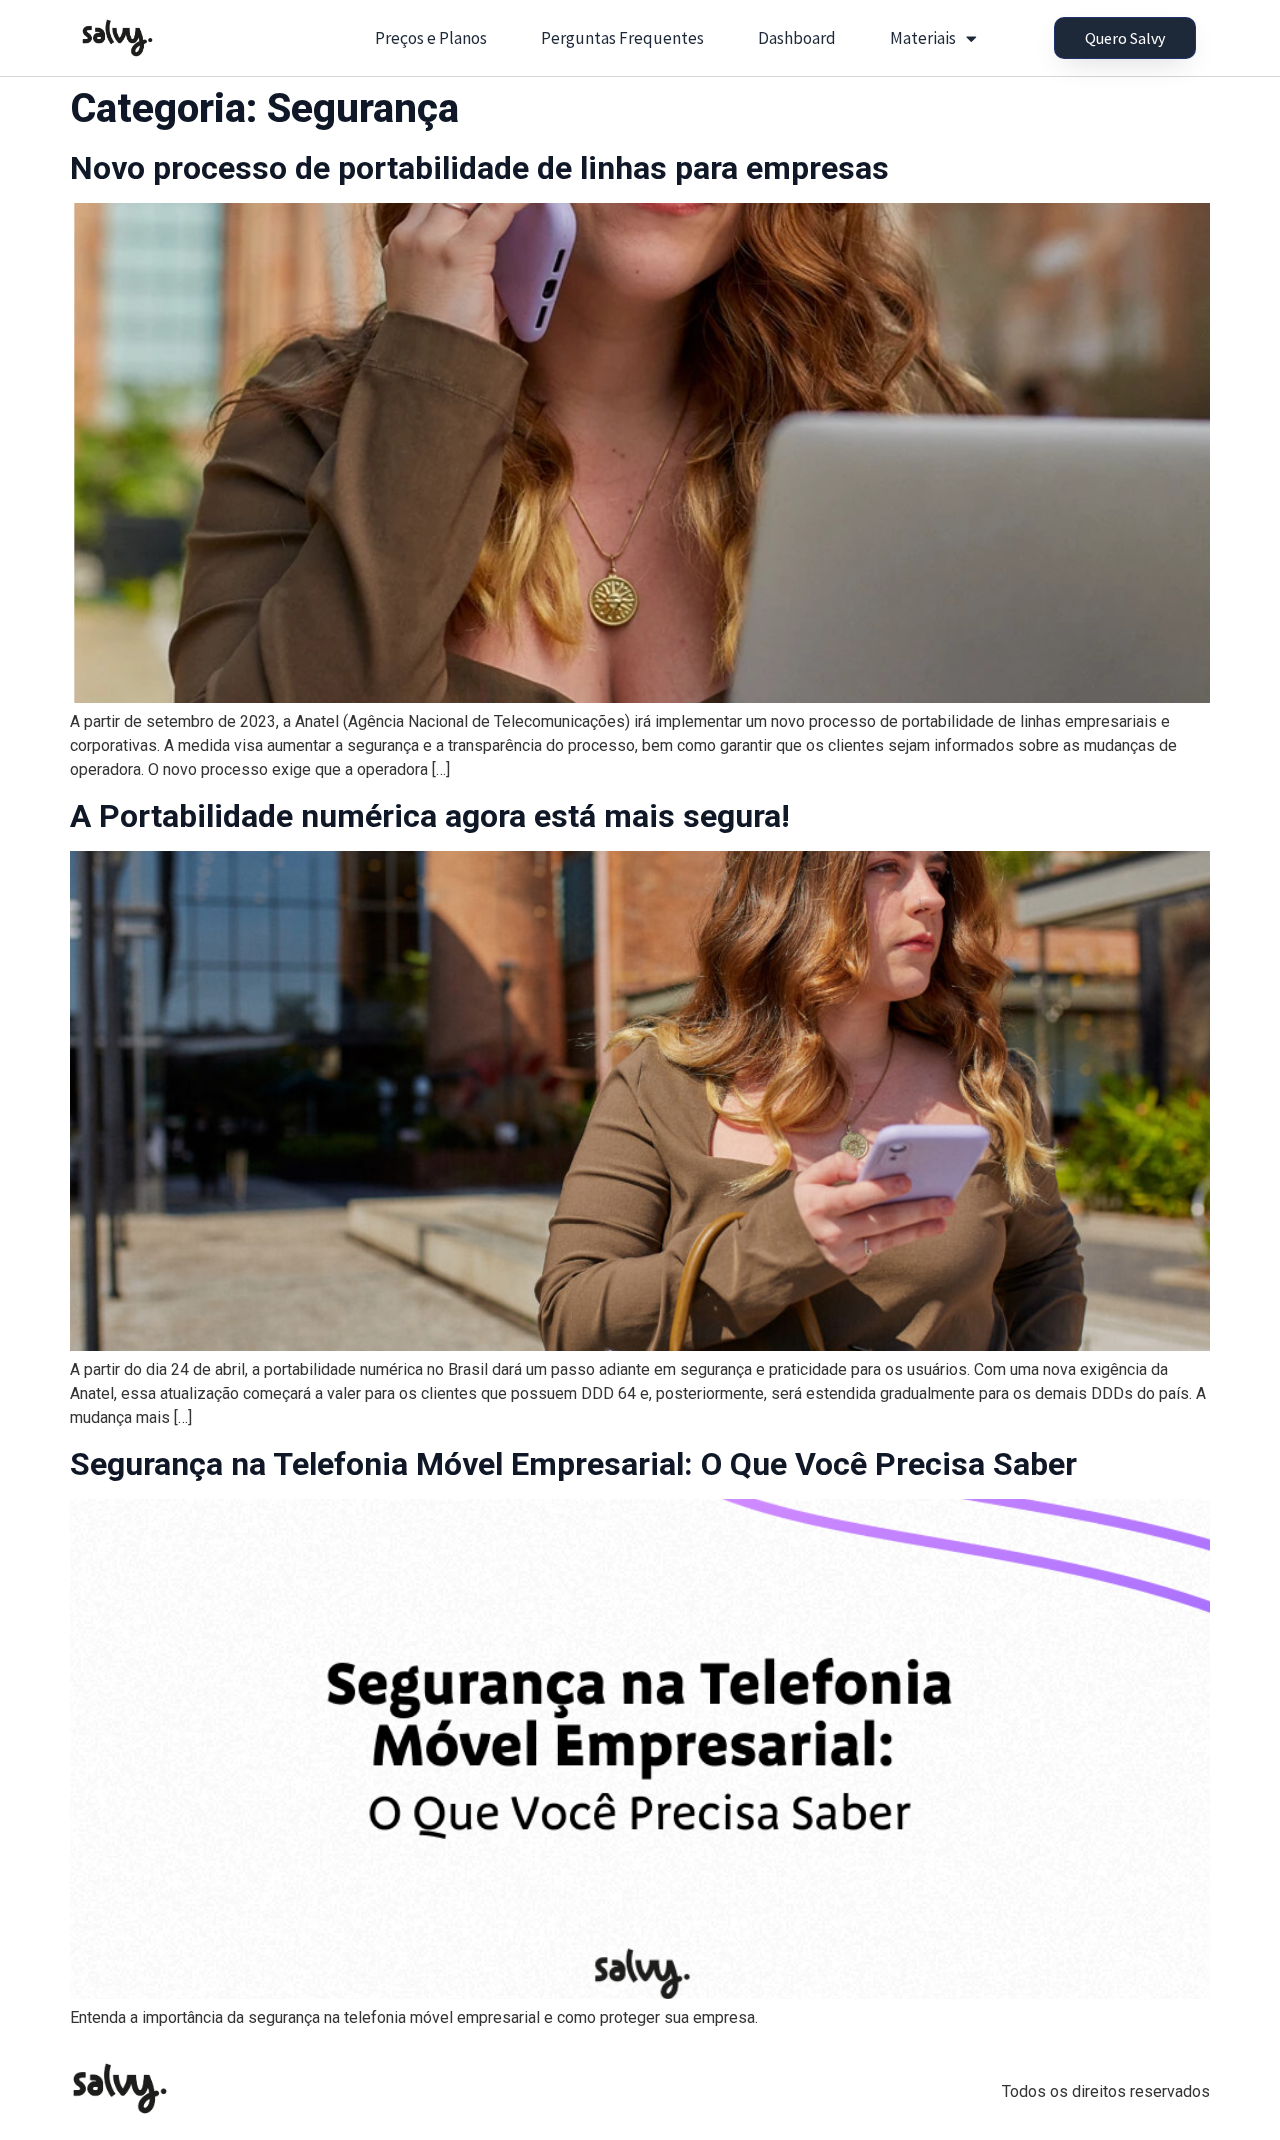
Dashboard (797, 38)
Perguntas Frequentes (622, 38)
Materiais (923, 38)
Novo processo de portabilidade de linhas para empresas (479, 168)
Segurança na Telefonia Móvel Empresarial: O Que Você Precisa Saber (573, 1464)
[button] (1125, 38)
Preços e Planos (431, 38)
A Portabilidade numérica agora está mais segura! (430, 816)
